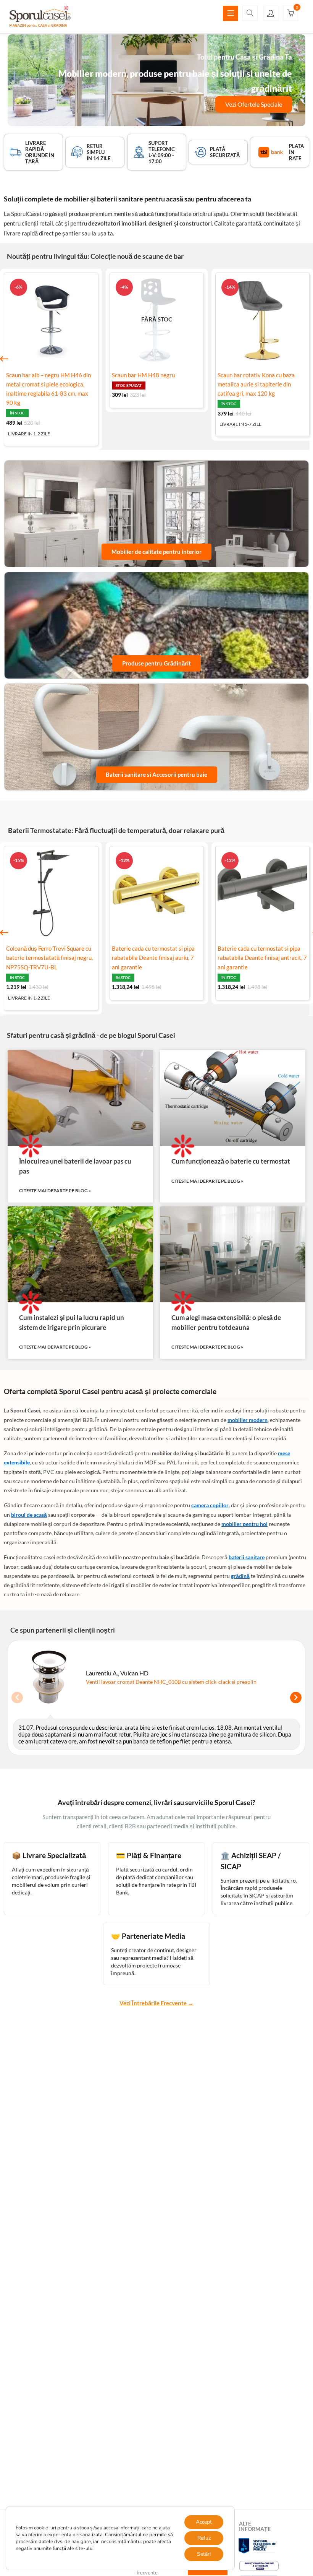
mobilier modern (248, 1420)
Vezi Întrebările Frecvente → (156, 2003)
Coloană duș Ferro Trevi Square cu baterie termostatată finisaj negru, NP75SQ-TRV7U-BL (49, 958)
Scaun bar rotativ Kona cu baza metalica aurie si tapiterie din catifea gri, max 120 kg (256, 384)
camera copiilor (210, 1505)
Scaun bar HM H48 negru (143, 375)
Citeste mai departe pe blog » (55, 1191)
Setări (204, 2554)
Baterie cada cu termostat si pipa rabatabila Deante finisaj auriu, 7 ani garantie (153, 958)
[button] (290, 14)
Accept (204, 2522)
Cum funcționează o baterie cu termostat (231, 1161)
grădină (240, 1576)
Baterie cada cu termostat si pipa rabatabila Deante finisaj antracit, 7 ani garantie (262, 958)
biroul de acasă (29, 1515)
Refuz (204, 2538)
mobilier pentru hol (244, 1524)
